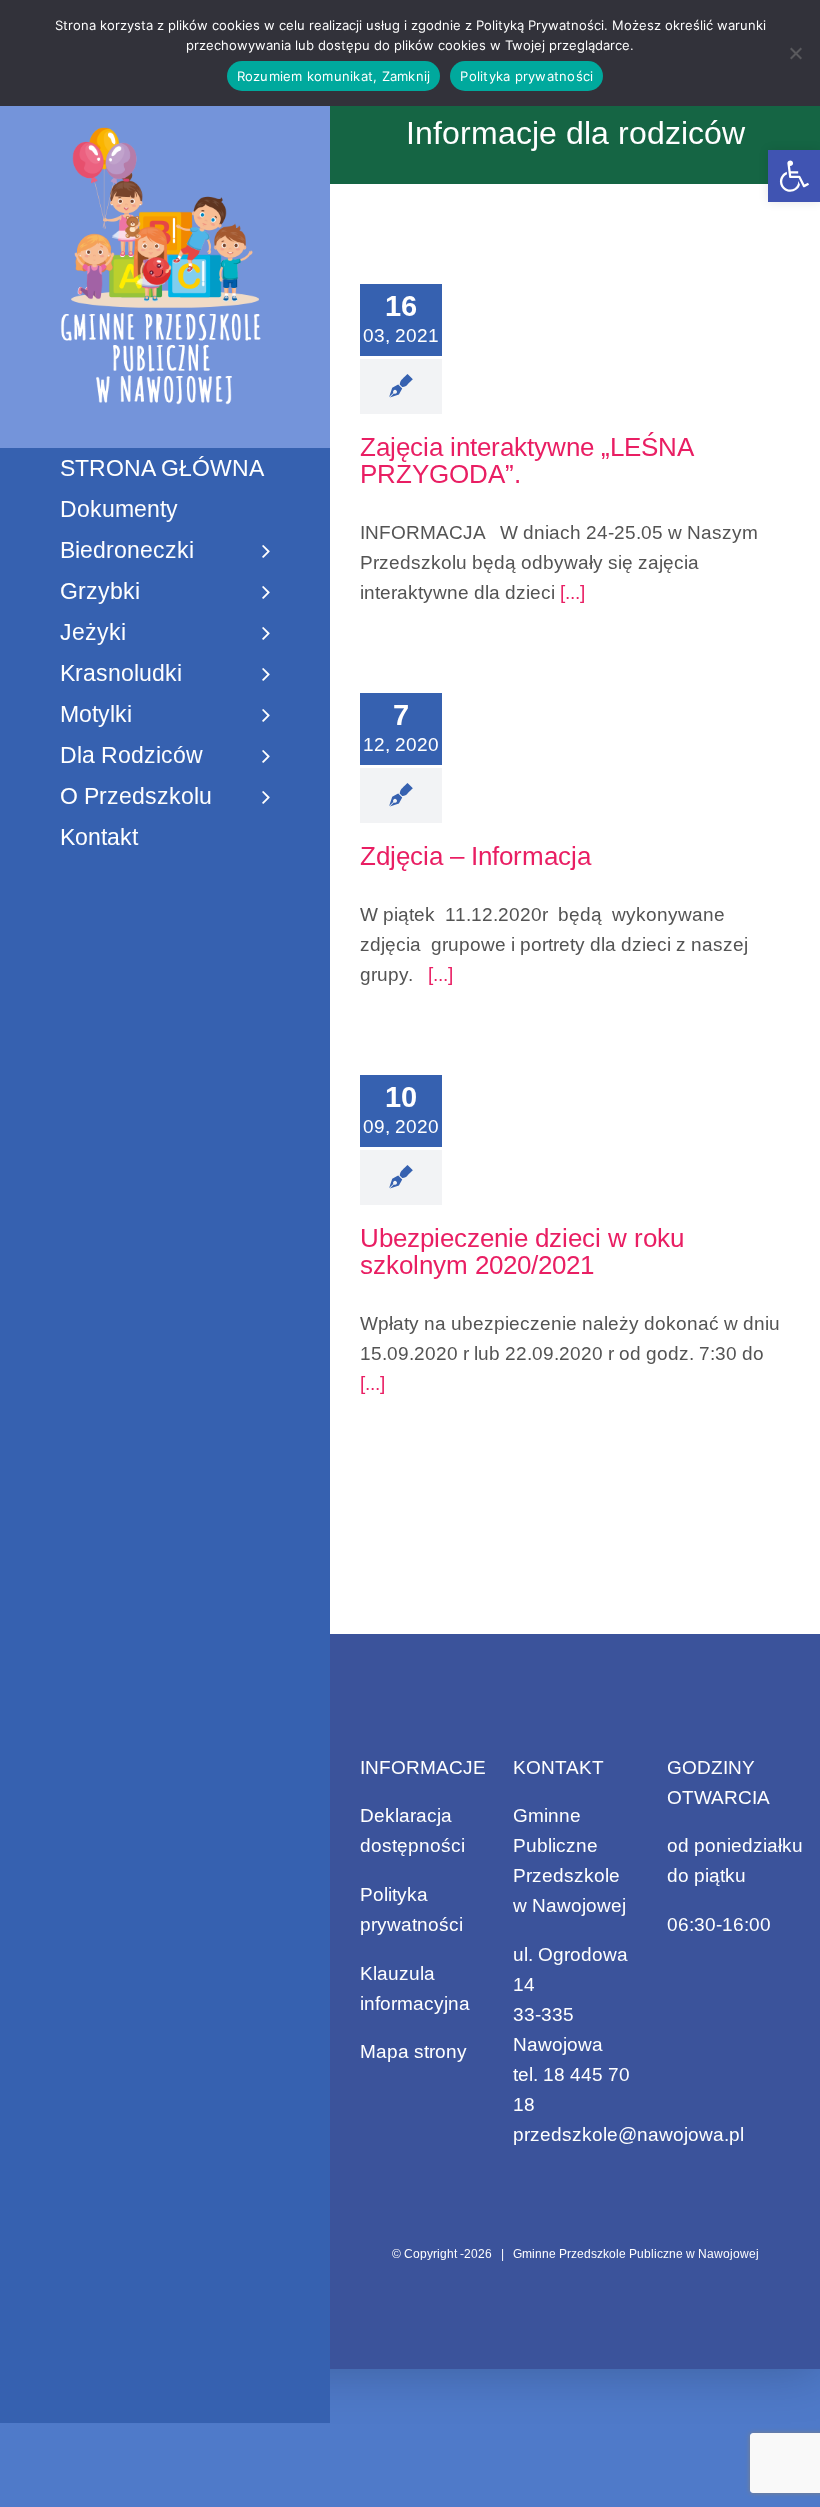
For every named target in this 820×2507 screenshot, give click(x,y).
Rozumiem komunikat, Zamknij (334, 76)
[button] (794, 176)
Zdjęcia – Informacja (475, 856)
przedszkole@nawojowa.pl (628, 2134)
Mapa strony (413, 2051)
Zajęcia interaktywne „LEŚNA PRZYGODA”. (526, 460)
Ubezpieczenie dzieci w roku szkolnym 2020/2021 (522, 1251)
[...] (570, 592)
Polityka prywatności (526, 76)
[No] (795, 53)
